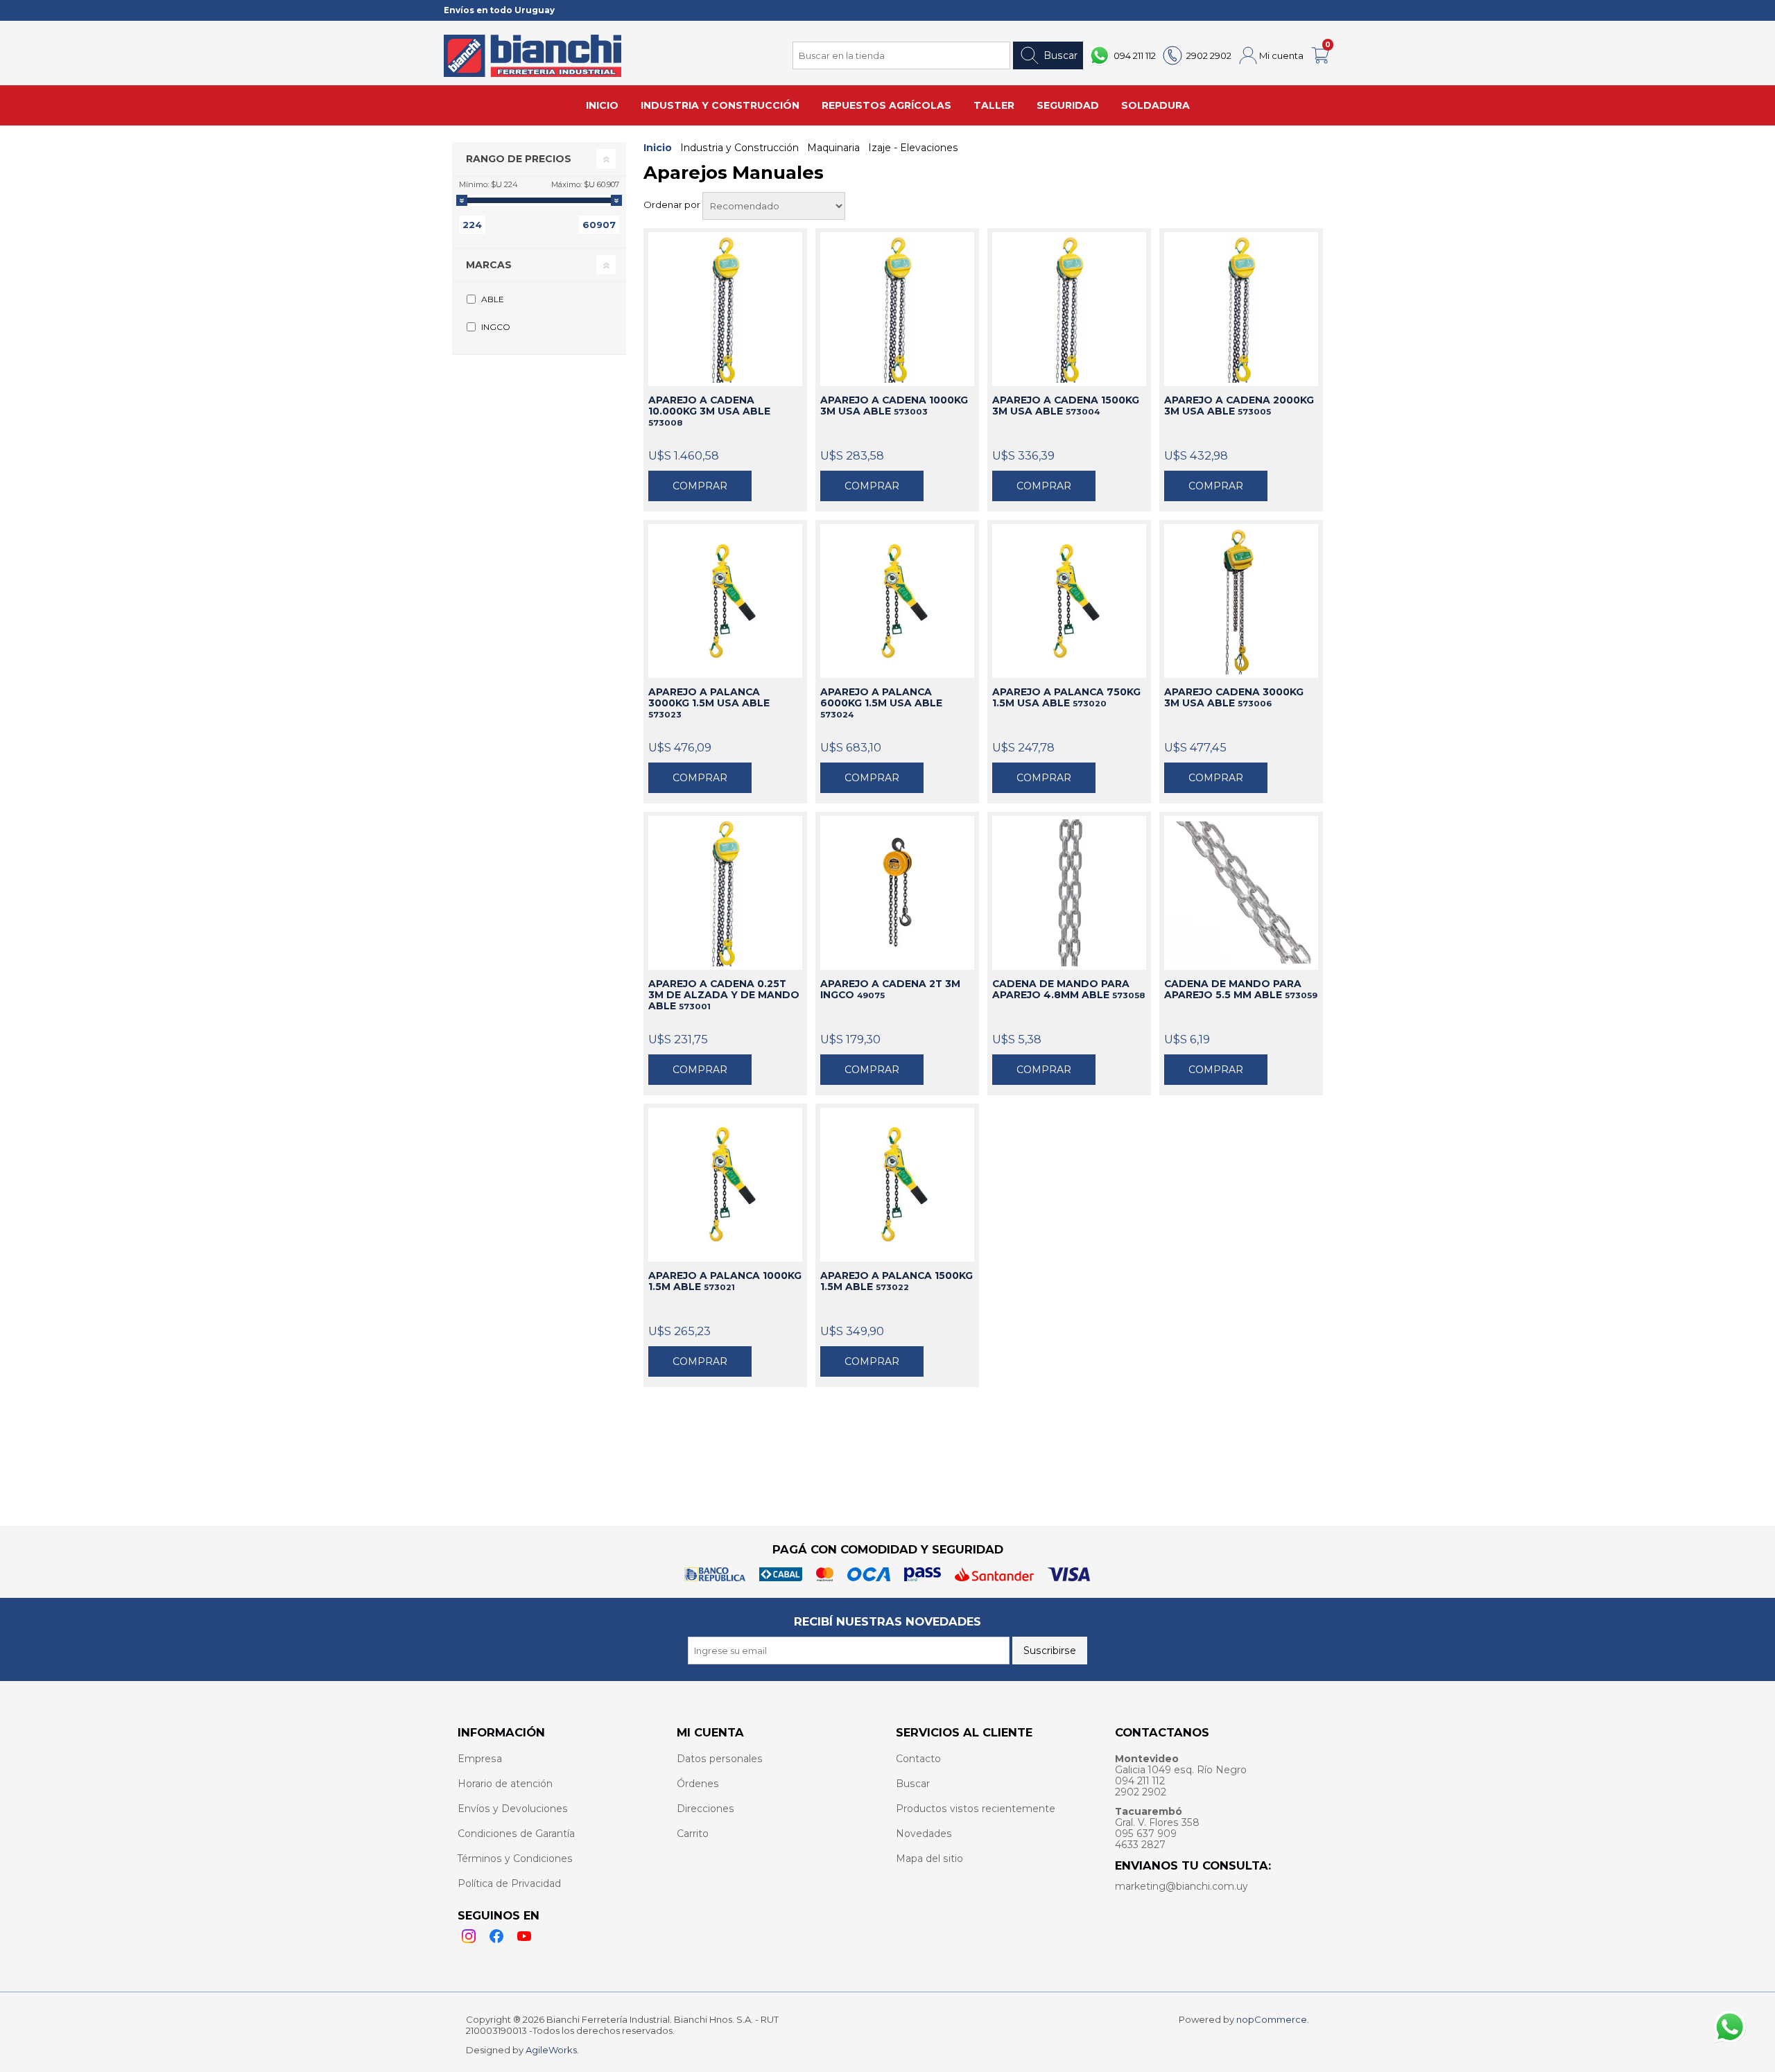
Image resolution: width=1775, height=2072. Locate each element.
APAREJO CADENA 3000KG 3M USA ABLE (1234, 697)
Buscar (1060, 55)
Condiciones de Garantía (516, 1834)
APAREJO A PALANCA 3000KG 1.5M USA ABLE (709, 703)
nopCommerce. (1273, 2019)
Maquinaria (833, 148)
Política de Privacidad (509, 1883)
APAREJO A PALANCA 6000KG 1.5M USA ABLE (881, 703)
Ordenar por (673, 204)
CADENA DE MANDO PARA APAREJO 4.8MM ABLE (1068, 989)
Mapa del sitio (929, 1858)
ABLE (493, 299)
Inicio (658, 148)
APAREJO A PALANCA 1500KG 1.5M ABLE (897, 1281)
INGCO (496, 327)
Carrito (693, 1834)
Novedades (924, 1834)
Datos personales (720, 1759)
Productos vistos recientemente (976, 1809)
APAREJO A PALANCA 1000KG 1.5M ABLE (725, 1281)
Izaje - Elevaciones (913, 148)
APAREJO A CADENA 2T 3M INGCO (890, 989)
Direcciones (705, 1809)
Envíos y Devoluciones (513, 1809)
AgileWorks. (552, 2050)
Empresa (480, 1759)
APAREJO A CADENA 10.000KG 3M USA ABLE (709, 411)
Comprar (700, 486)
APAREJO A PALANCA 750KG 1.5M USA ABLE (1066, 697)
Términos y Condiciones (515, 1858)
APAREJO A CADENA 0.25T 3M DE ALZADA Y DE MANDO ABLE (724, 995)
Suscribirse (1050, 1651)
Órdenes (698, 1784)
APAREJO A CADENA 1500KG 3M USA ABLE (1066, 406)
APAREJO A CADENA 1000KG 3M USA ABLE (894, 406)
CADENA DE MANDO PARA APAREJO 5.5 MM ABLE (1241, 989)
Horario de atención (505, 1784)
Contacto (918, 1759)
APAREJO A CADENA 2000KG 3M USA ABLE (1239, 406)
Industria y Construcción (739, 148)
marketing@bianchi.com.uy (1181, 1886)
